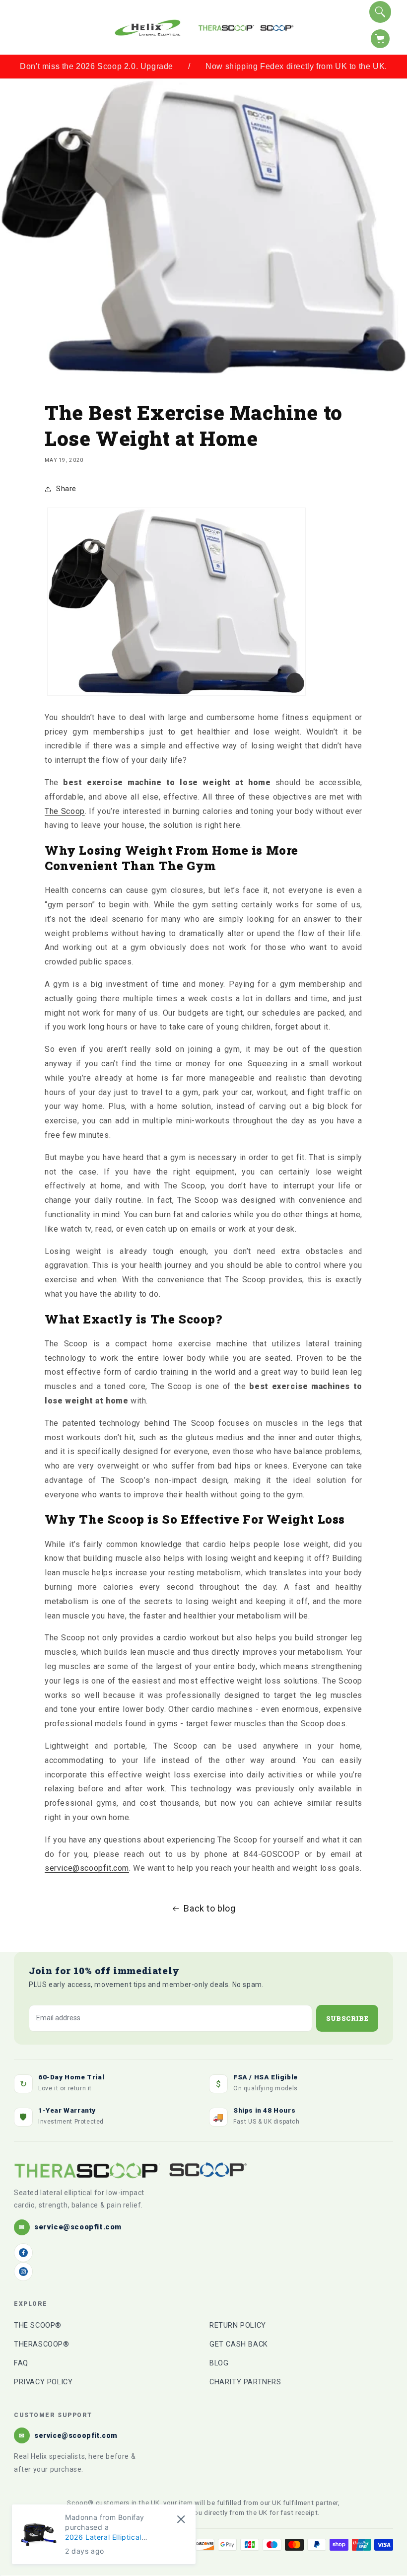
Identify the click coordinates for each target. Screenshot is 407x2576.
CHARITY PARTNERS (245, 2382)
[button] (21, 27)
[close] (181, 2519)
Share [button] (66, 489)
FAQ (21, 2363)
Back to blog (209, 1908)
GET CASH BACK (239, 2344)
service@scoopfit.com (87, 1868)
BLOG (219, 2363)
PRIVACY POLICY (43, 2382)
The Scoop (65, 811)
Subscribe (347, 2018)
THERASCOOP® (42, 2344)
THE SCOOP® (38, 2325)
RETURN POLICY (238, 2325)
